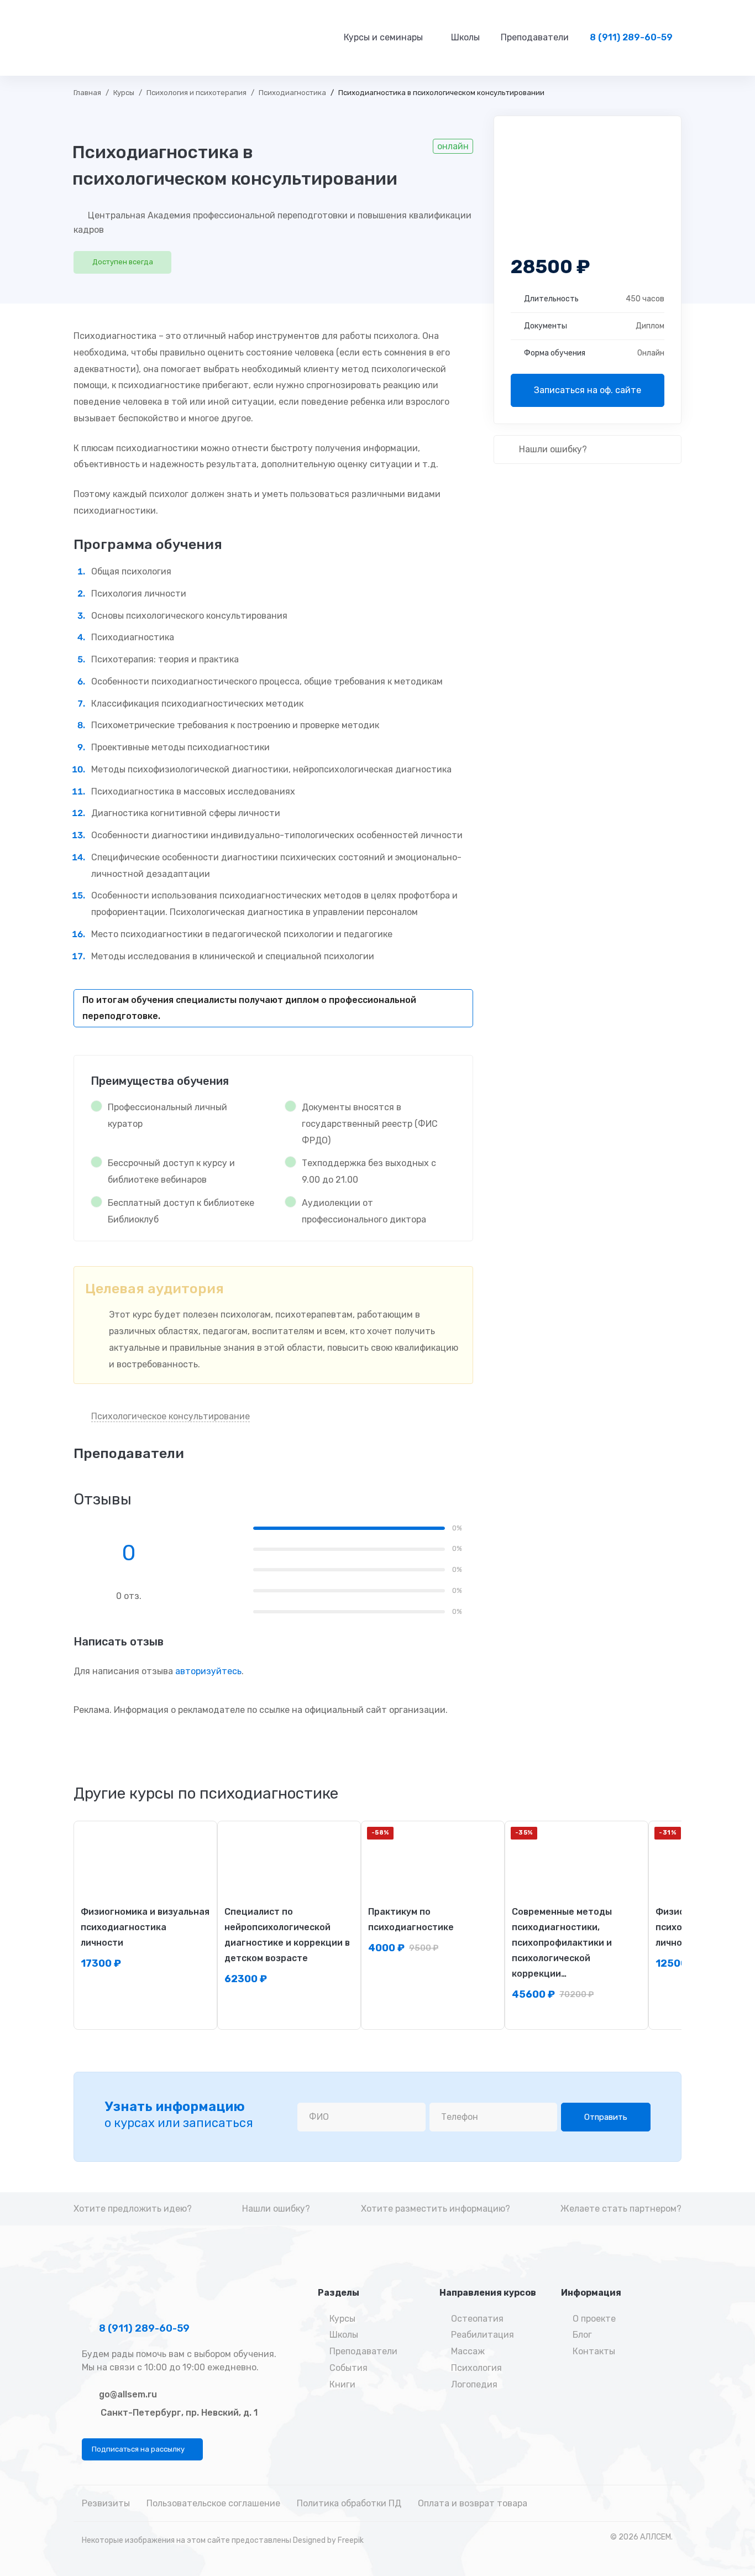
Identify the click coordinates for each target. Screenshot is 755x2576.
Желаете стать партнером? (621, 2209)
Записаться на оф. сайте (588, 390)
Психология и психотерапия (196, 93)
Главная (87, 93)
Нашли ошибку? (552, 449)
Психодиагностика (292, 93)
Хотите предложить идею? (133, 2209)
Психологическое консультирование (171, 1416)
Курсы (124, 93)
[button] (142, 2449)
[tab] (206, 1794)
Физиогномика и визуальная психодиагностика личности (145, 1927)
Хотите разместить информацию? (436, 2209)
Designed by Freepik (328, 2540)
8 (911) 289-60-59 (143, 2328)
